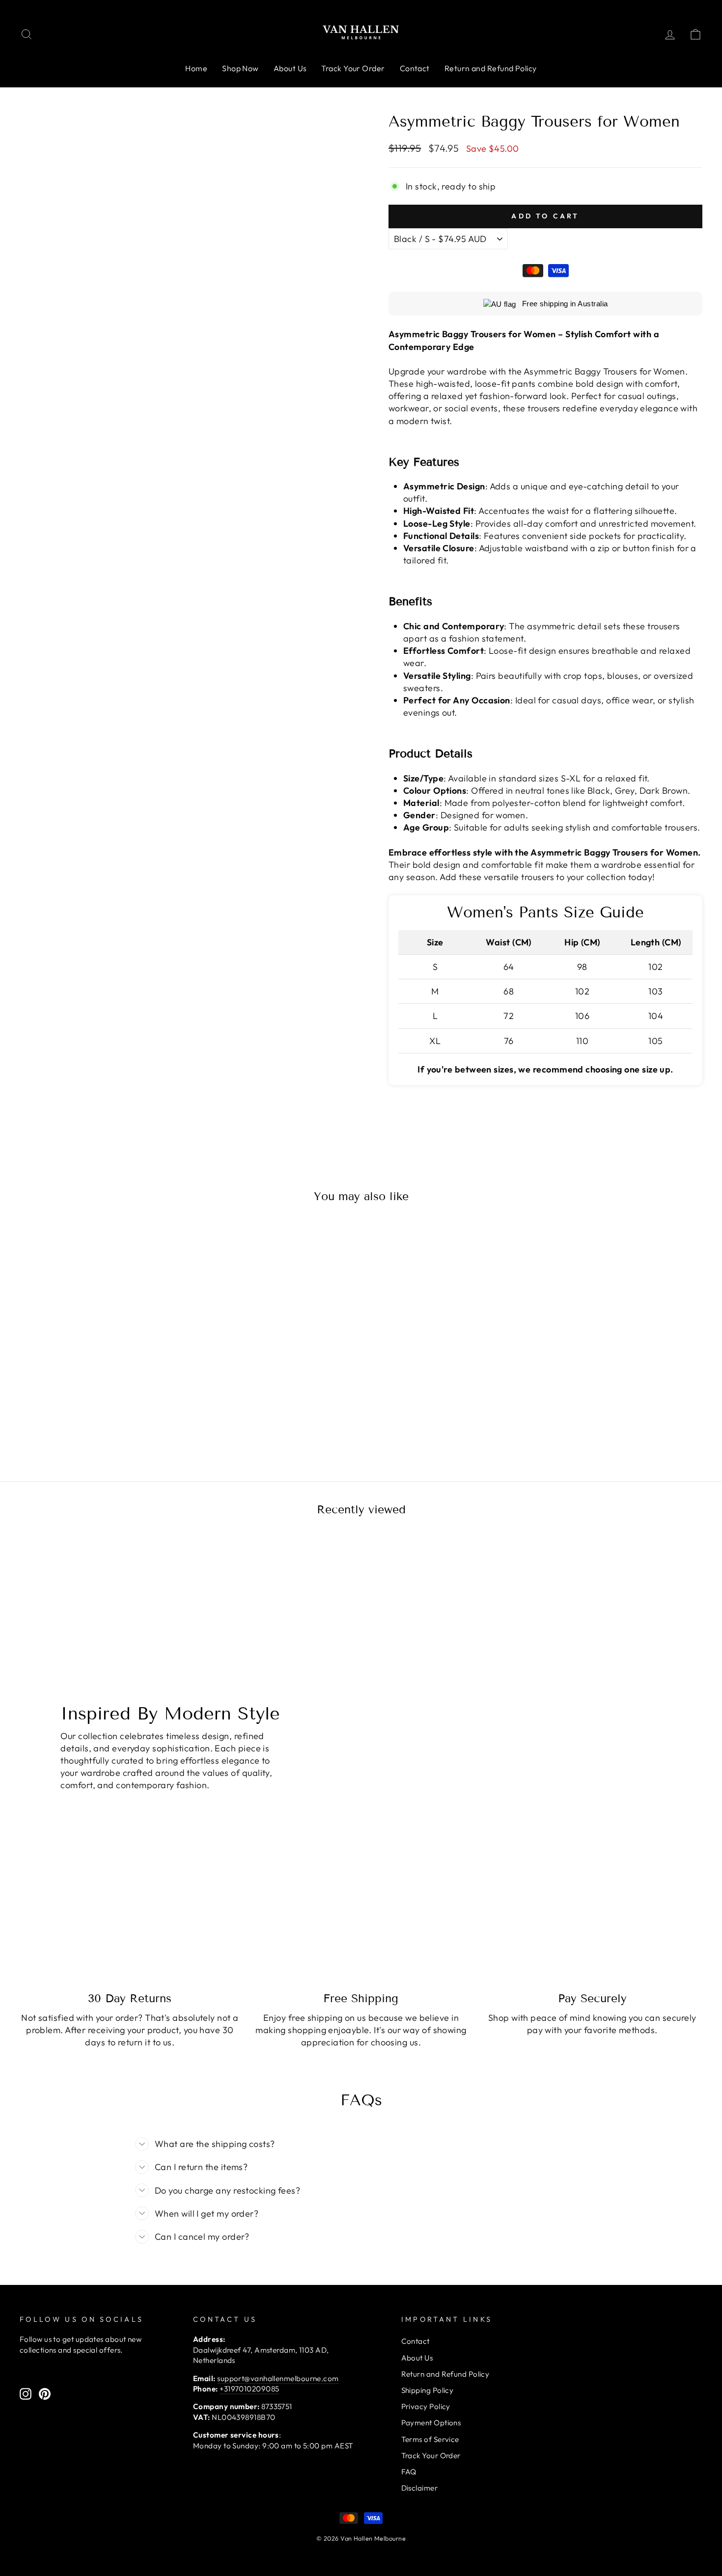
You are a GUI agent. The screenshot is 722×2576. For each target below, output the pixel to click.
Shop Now (240, 68)
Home (196, 68)
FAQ (409, 2472)
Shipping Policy (428, 2390)
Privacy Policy (426, 2406)
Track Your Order (353, 68)
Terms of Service (430, 2439)
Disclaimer (420, 2488)
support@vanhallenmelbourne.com (278, 2378)
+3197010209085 (249, 2389)
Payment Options (431, 2423)
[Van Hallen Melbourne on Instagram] (26, 2394)
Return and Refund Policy (491, 68)
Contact (415, 68)
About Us (290, 68)
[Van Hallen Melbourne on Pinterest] (45, 2394)
